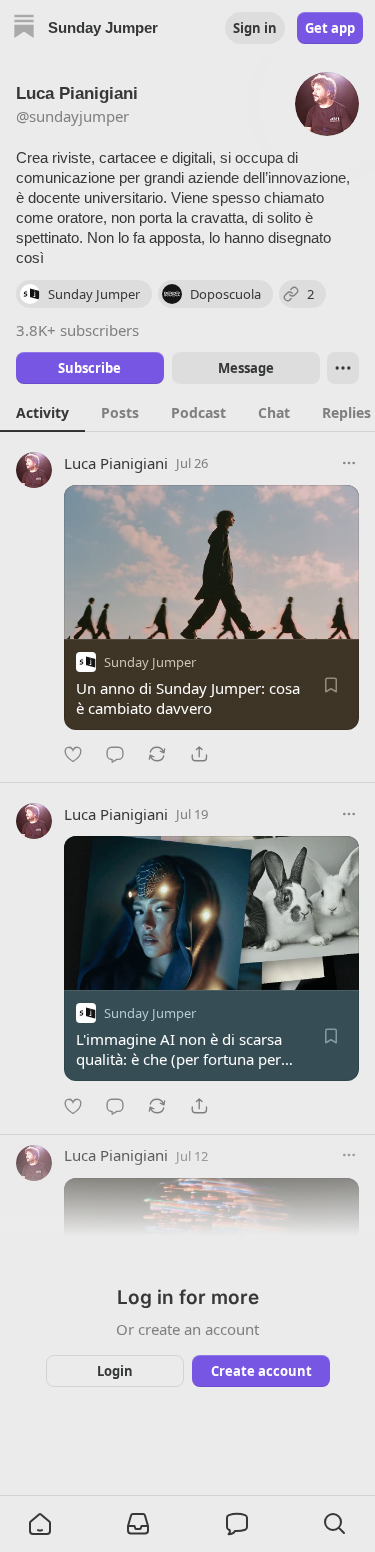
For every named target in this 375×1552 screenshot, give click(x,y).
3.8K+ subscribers (77, 330)
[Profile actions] (343, 368)
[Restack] (157, 754)
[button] (40, 1524)
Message (245, 368)
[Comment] (115, 754)
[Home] (24, 28)
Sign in (255, 28)
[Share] (199, 754)
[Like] (73, 754)
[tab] (42, 412)
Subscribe (89, 368)
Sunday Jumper (150, 662)
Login (115, 1371)
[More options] (349, 463)
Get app (330, 28)
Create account (260, 1371)
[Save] (331, 685)
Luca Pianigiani (116, 463)
